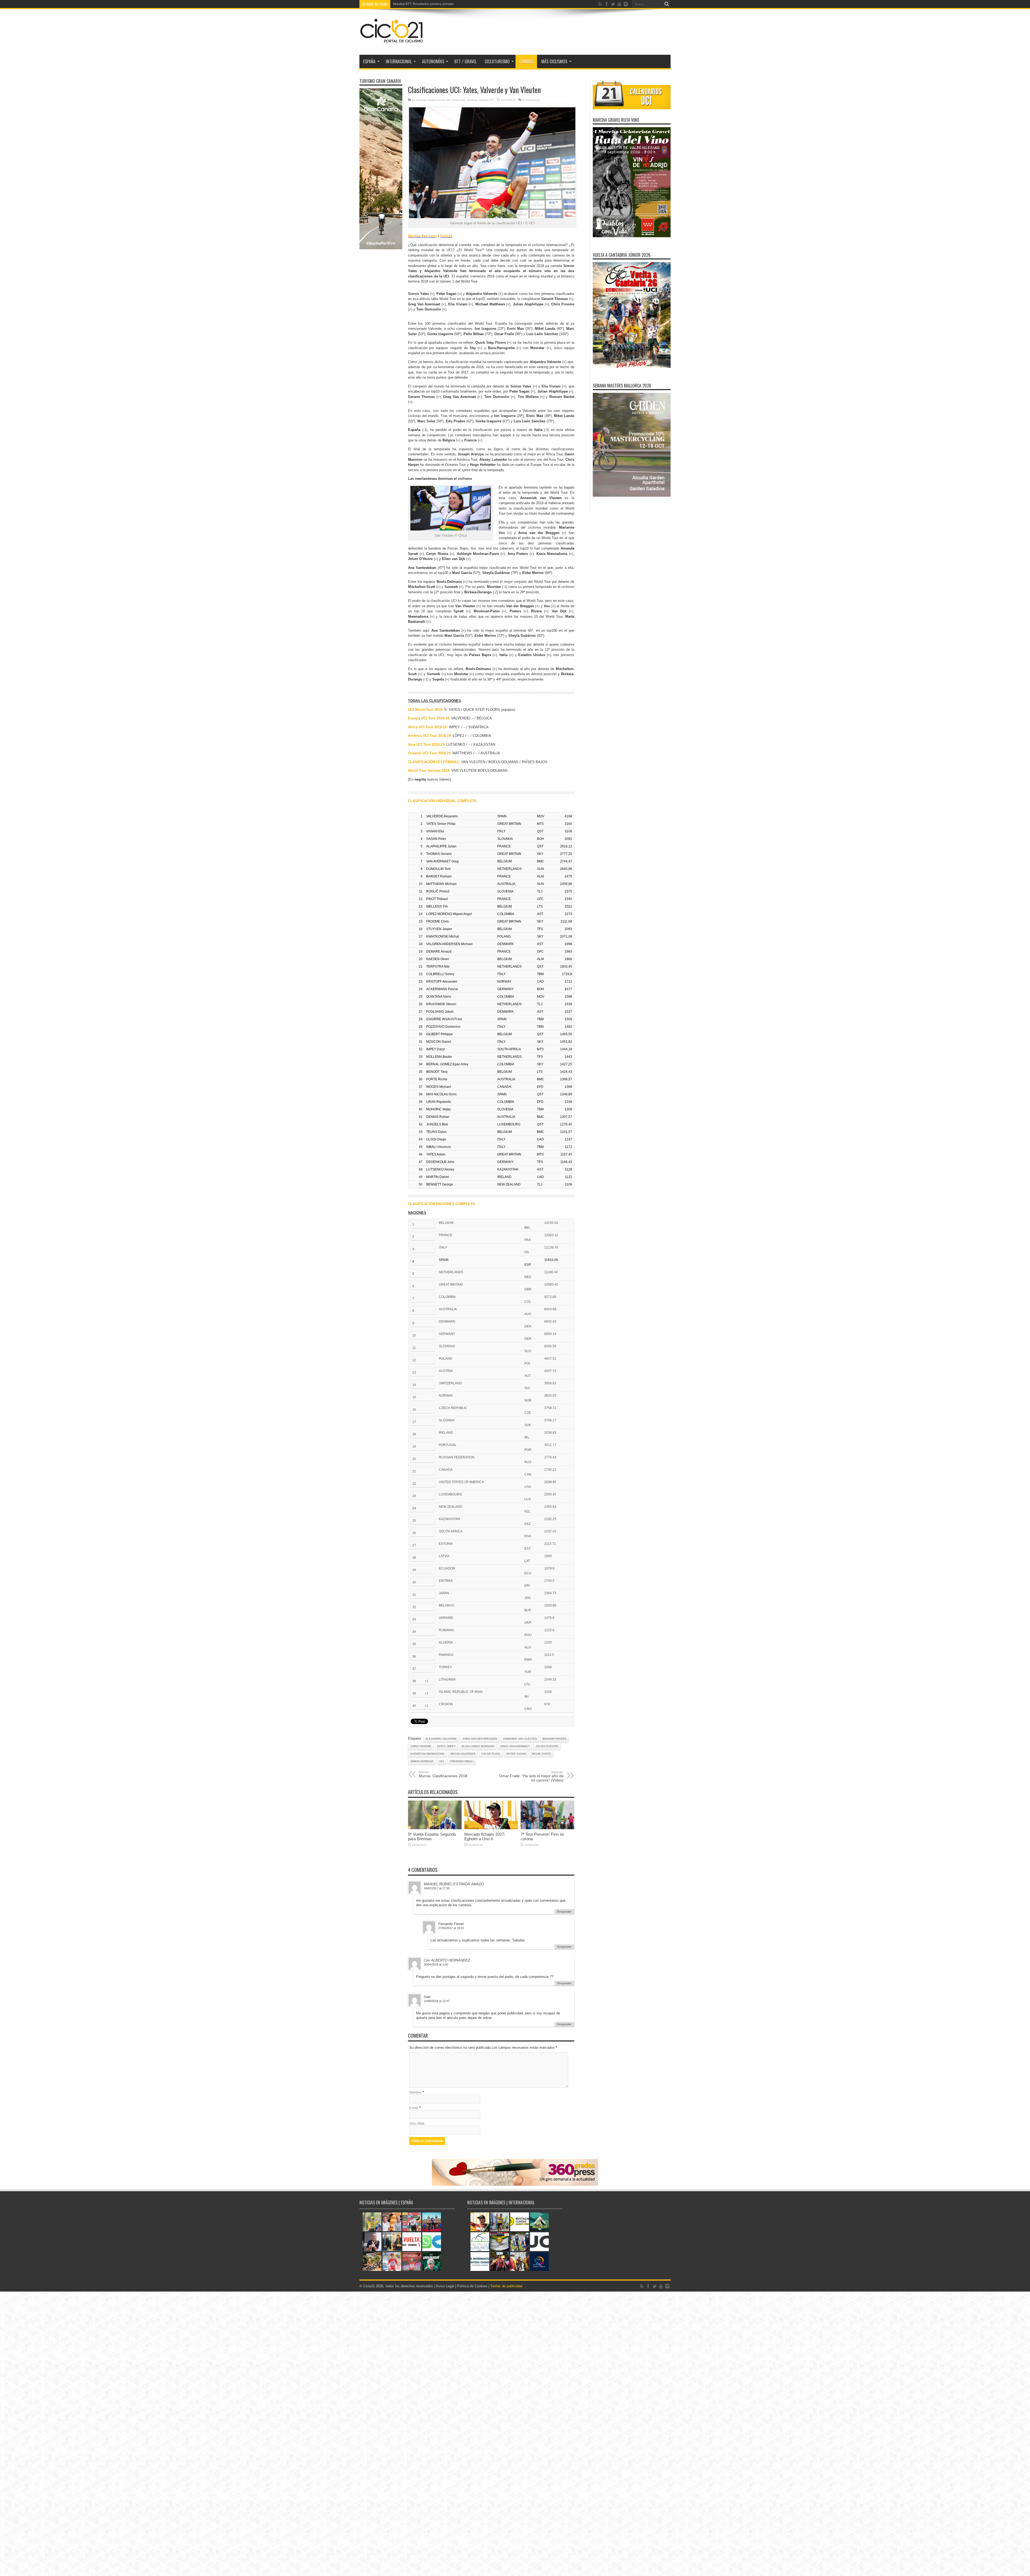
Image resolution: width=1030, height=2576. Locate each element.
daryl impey (446, 1746)
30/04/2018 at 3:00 (436, 1964)
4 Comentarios (531, 100)
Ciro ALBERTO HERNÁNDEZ (447, 1960)
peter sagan (516, 1754)
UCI (442, 1761)
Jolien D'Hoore (547, 1746)
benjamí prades (555, 1739)
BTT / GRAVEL (466, 61)
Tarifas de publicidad (506, 2286)
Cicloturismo (497, 61)
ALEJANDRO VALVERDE (441, 1739)
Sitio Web (417, 2123)
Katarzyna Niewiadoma (427, 1754)
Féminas (526, 61)
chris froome (421, 1746)
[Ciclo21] (392, 41)
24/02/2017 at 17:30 (437, 1888)
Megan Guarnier (463, 1754)
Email (414, 2108)
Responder (564, 1912)
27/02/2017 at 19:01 (451, 1928)
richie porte (542, 1754)
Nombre (415, 2092)
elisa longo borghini (478, 1746)
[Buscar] (667, 4)
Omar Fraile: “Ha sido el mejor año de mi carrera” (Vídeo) (531, 1776)
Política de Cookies (472, 2286)
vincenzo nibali (462, 1761)
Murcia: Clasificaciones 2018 (443, 1774)
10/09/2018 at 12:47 (437, 2001)
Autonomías (433, 61)
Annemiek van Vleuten (520, 1739)
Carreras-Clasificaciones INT (433, 100)
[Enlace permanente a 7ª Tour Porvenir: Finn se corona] (547, 1828)
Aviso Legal (445, 2286)
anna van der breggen (480, 1739)
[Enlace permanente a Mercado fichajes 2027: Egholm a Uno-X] (491, 1828)
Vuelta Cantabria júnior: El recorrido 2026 (423, 4)
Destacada (459, 100)
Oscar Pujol (491, 1754)
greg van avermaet (515, 1746)
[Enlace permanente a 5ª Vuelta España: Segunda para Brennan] (435, 1828)
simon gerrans (422, 1761)
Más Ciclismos (554, 61)
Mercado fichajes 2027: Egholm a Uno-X (485, 1836)
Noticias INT (486, 100)
